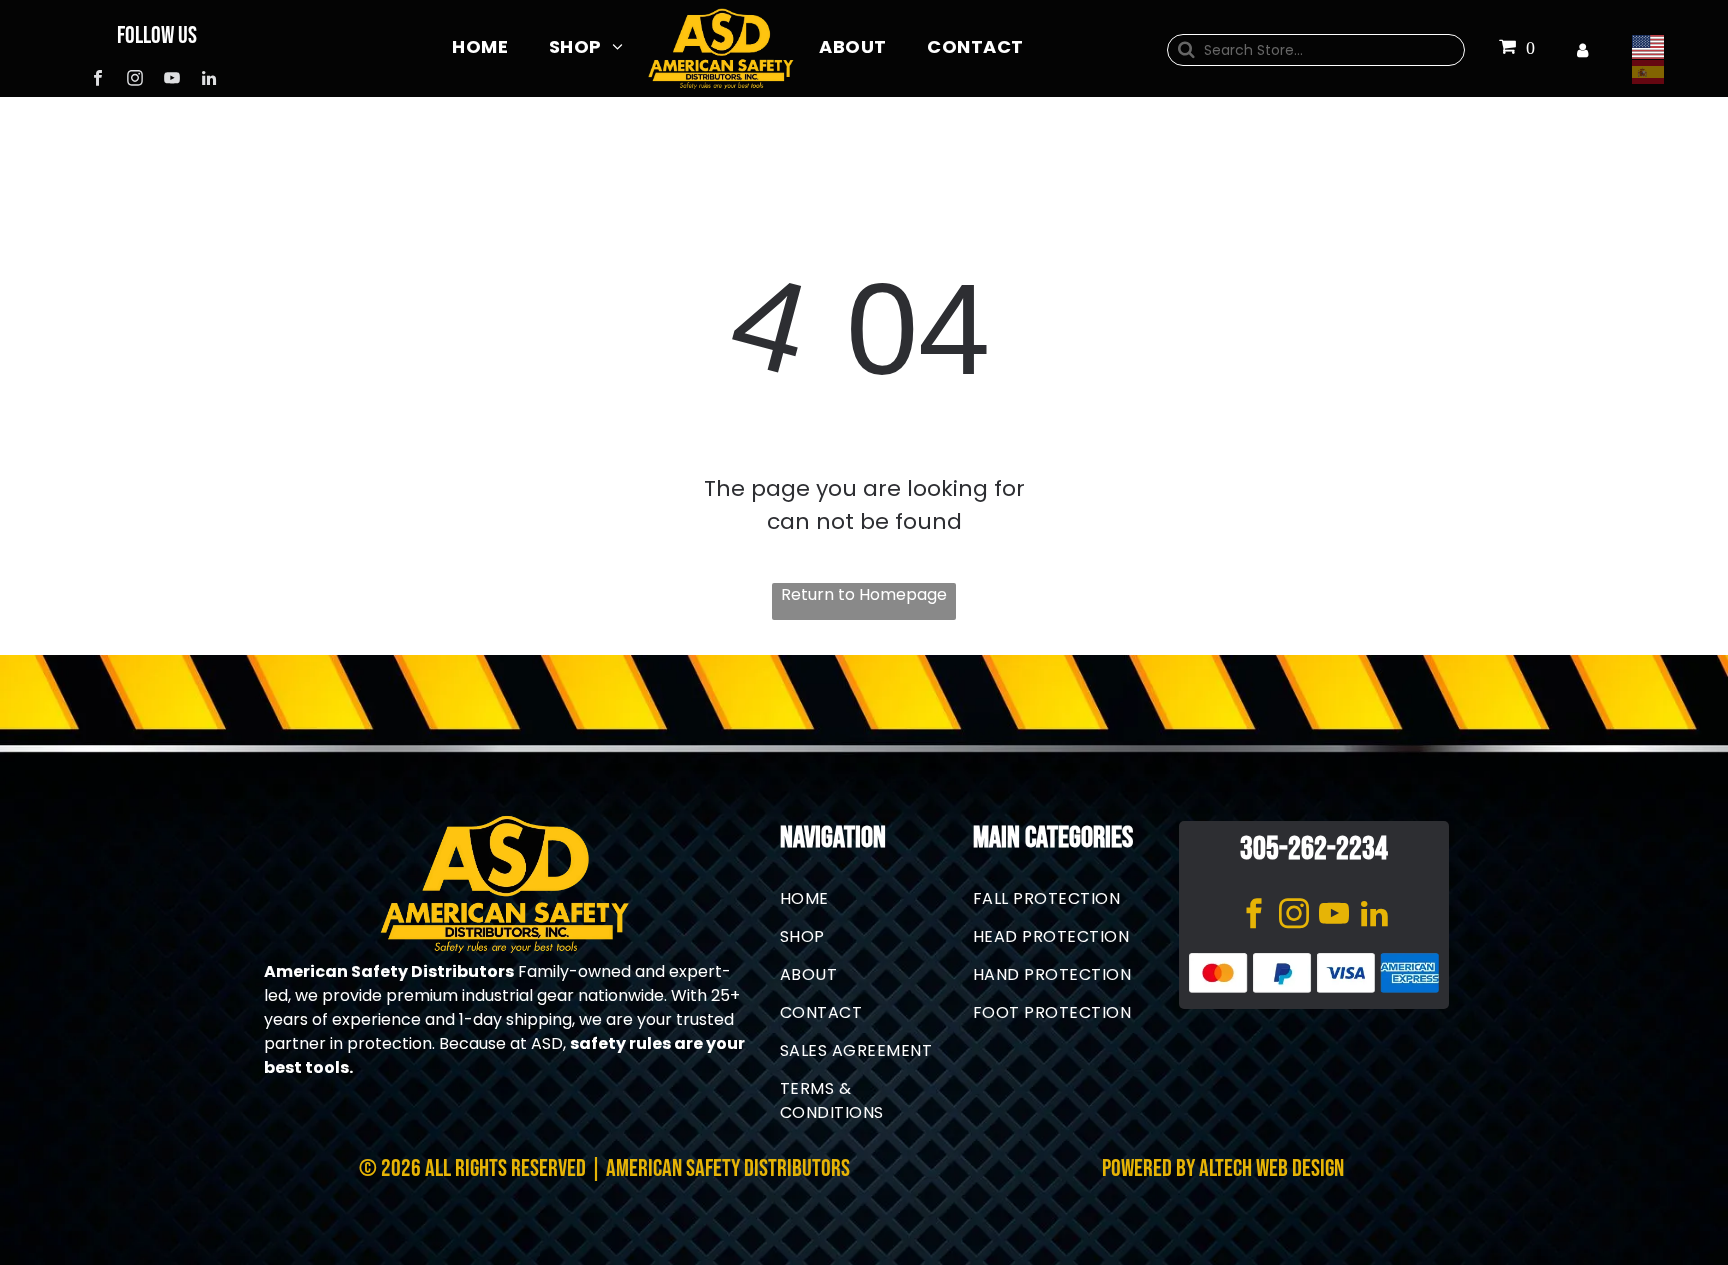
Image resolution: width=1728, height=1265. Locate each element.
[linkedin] (208, 81)
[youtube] (171, 81)
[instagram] (134, 81)
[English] (1652, 46)
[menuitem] (480, 46)
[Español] (1652, 71)
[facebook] (97, 81)
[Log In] (1582, 51)
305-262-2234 (1314, 849)
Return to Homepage (864, 594)
